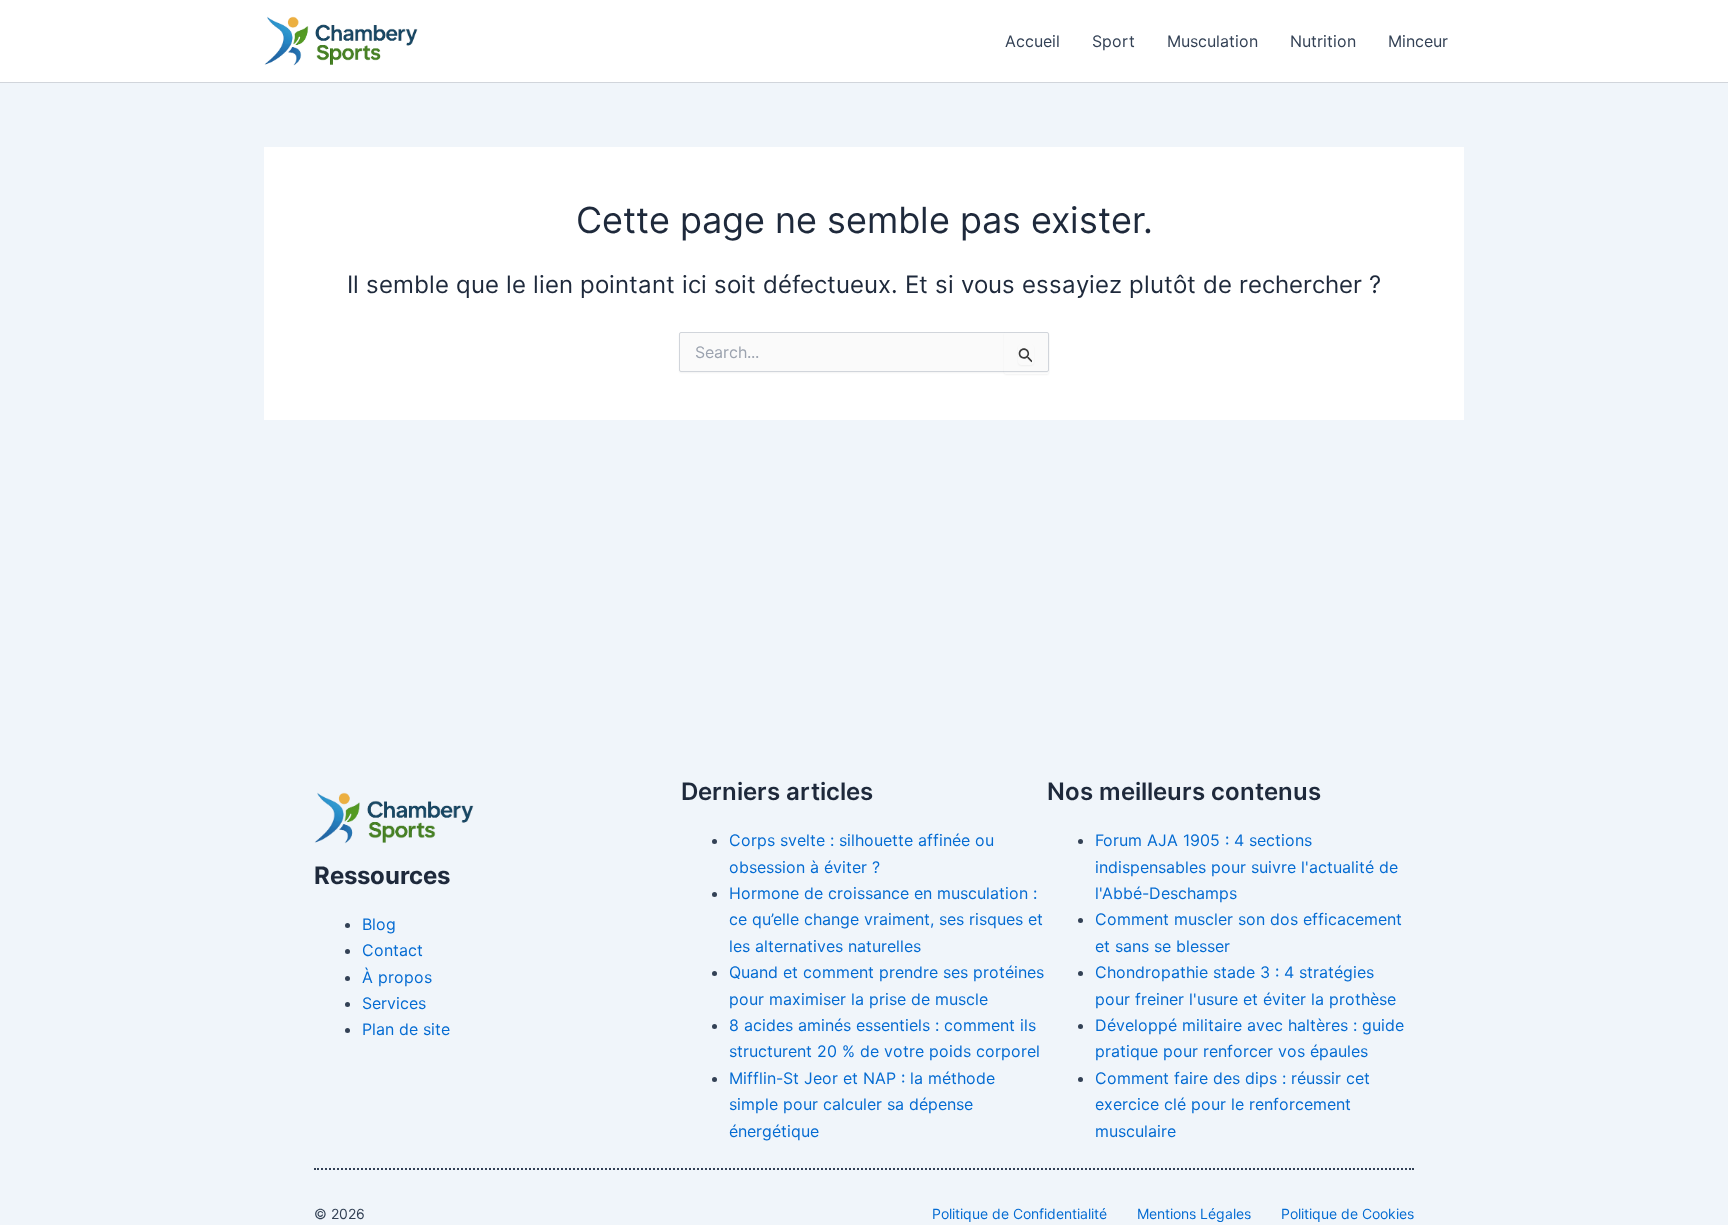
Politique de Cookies (1347, 1213)
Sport (1113, 41)
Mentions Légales (1194, 1213)
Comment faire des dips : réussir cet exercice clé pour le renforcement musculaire (1232, 1104)
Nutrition (1323, 41)
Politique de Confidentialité (1019, 1213)
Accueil (1032, 41)
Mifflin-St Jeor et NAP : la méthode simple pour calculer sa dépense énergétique (862, 1104)
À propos (397, 977)
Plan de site (406, 1029)
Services (394, 1003)
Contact (392, 950)
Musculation (1212, 41)
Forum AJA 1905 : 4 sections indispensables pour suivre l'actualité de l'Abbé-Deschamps (1246, 866)
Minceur (1418, 41)
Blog (379, 924)
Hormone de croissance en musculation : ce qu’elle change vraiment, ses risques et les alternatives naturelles (886, 919)
